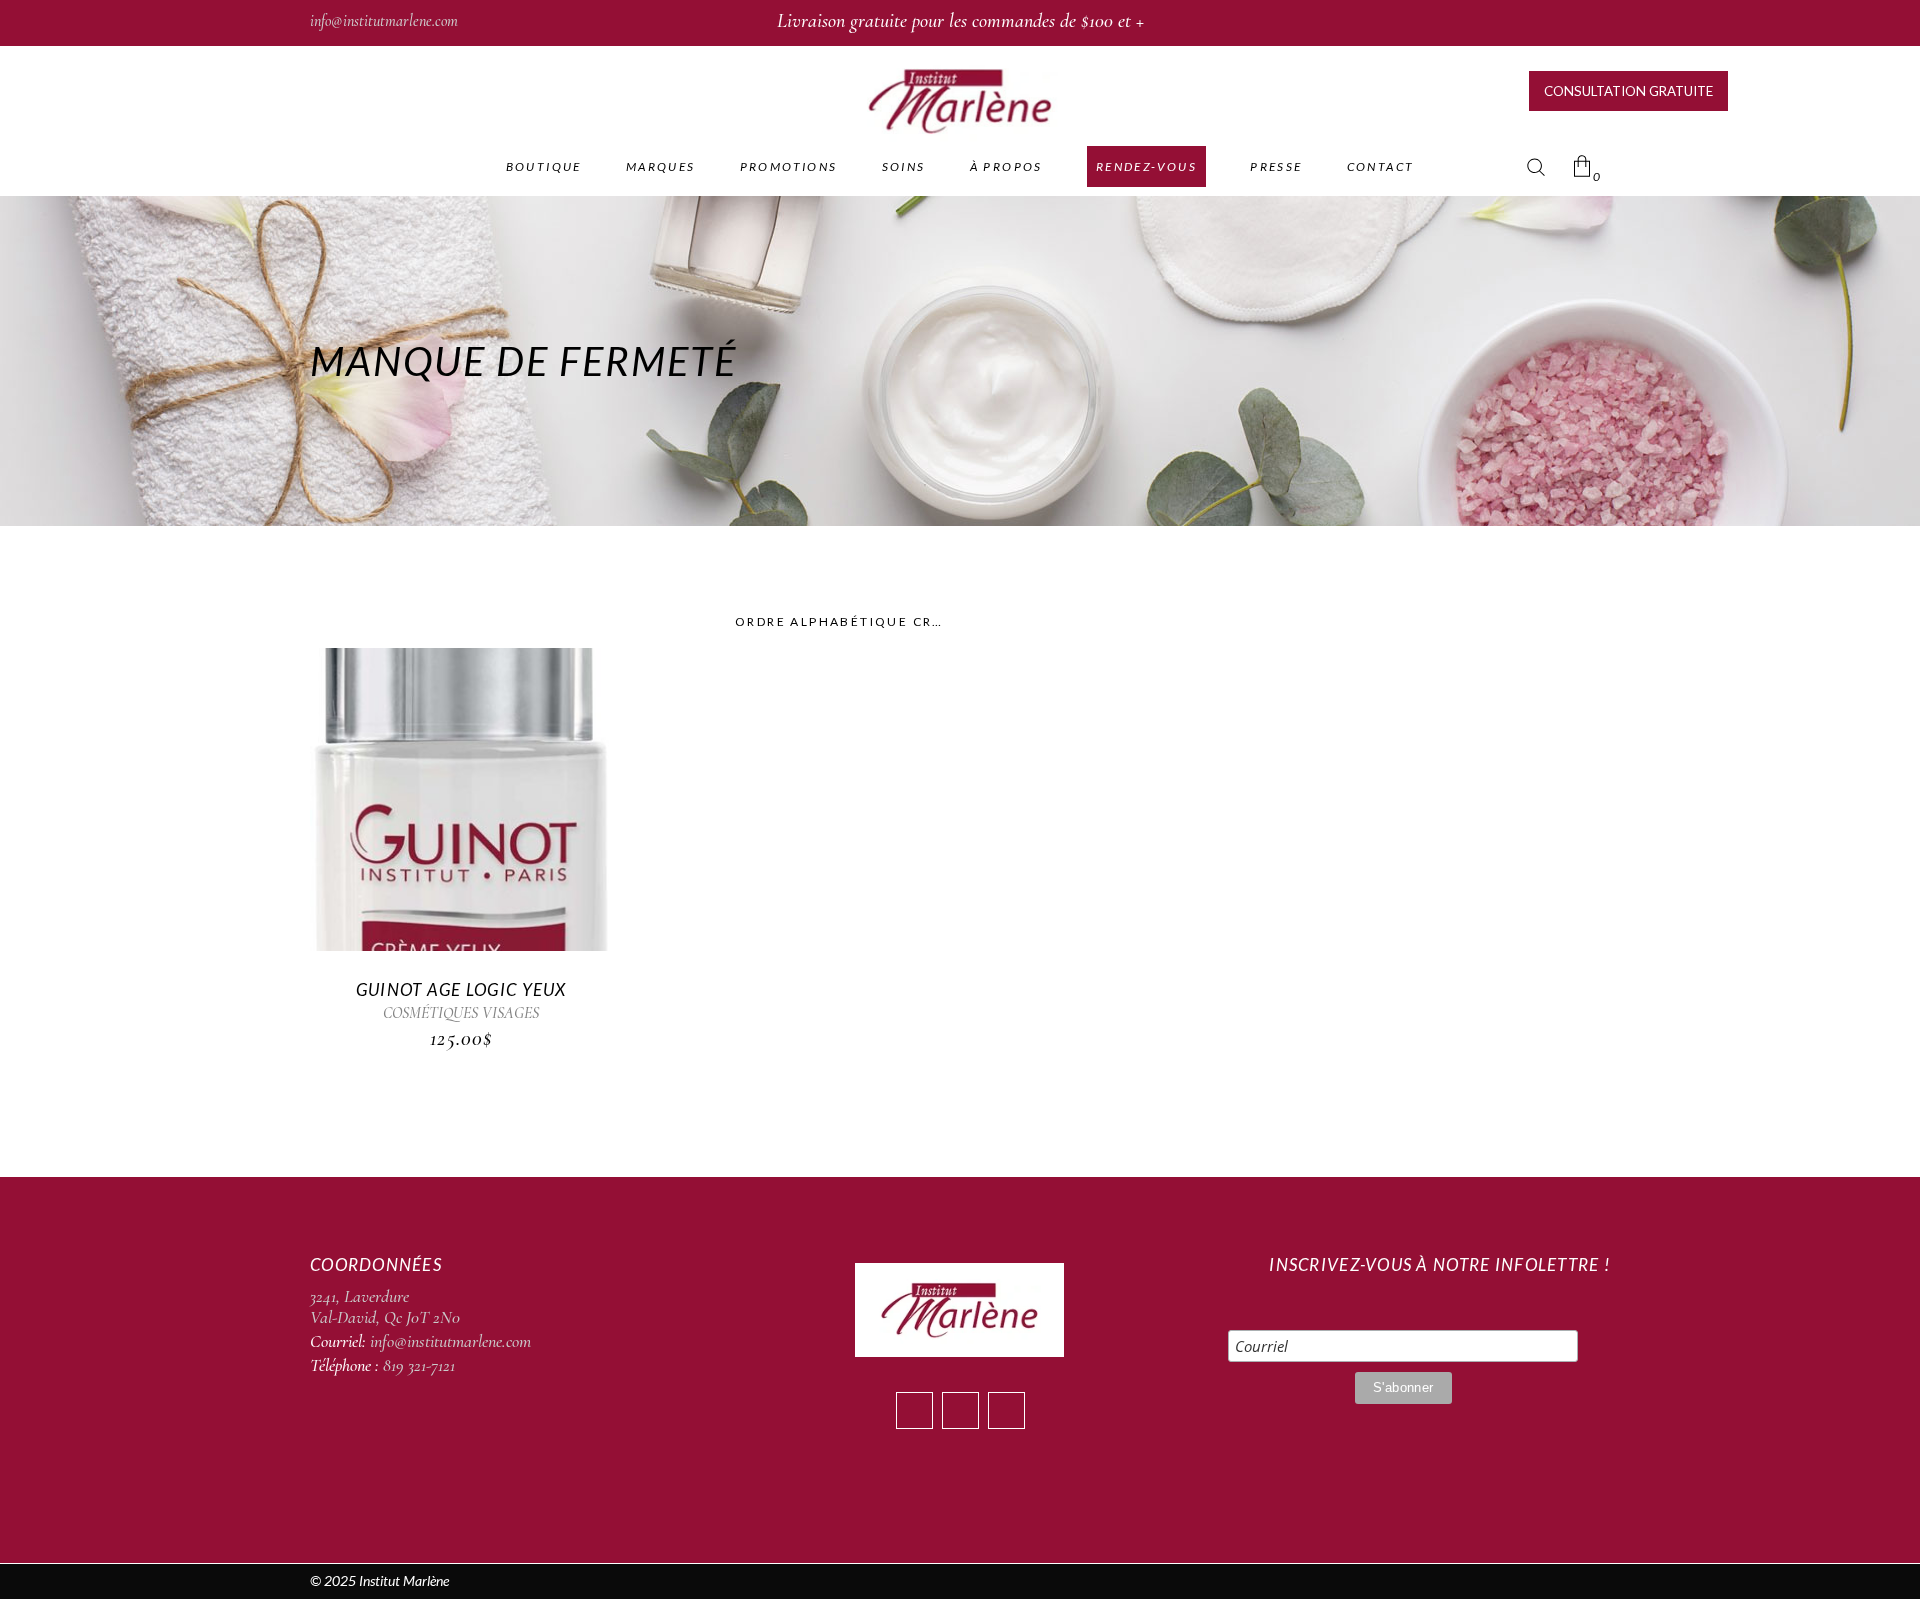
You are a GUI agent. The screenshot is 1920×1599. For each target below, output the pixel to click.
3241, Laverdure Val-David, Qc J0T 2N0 (385, 1307)
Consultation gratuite (1628, 91)
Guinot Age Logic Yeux (461, 989)
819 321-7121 (419, 1365)
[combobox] (840, 622)
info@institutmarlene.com (384, 21)
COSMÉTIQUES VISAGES (461, 1013)
